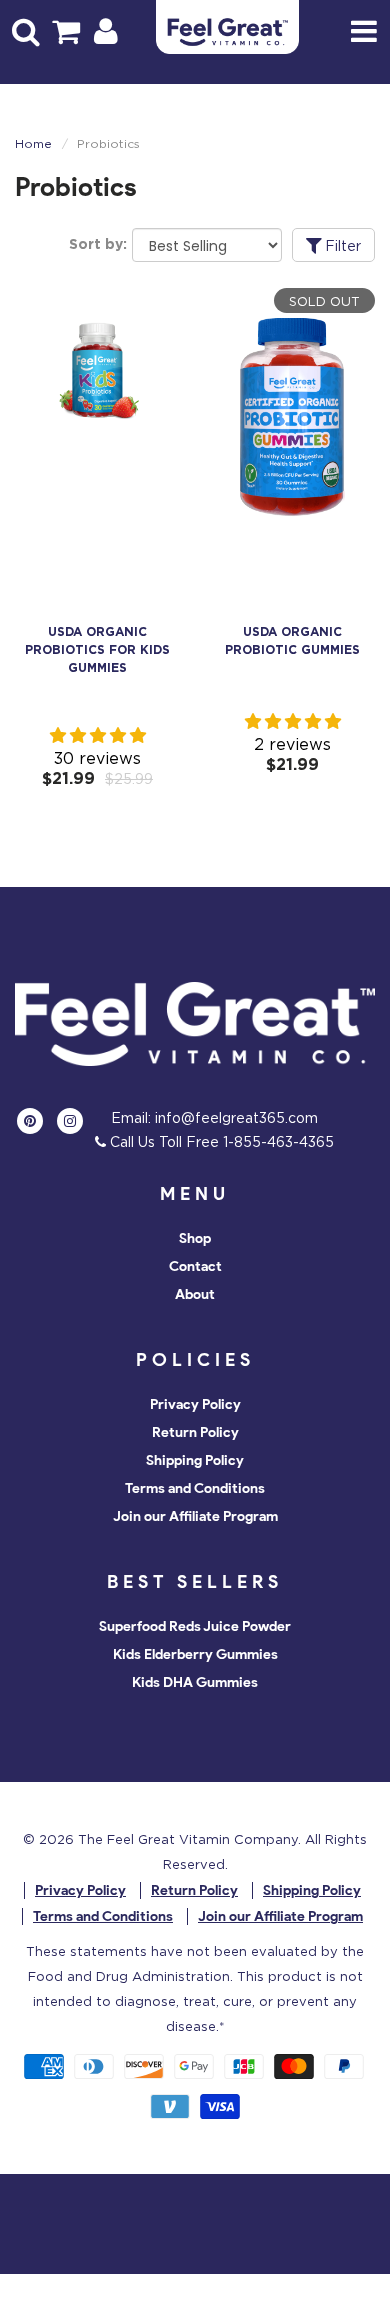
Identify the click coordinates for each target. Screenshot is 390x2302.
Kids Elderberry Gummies (195, 1654)
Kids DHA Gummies (195, 1682)
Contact (195, 1266)
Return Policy (195, 1432)
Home (33, 143)
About (195, 1294)
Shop (195, 1238)
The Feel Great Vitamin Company (188, 1839)
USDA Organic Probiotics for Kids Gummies (97, 650)
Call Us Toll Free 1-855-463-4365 (220, 1141)
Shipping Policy (195, 1460)
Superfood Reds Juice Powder (195, 1626)
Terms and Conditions (195, 1488)
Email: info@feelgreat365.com (214, 1117)
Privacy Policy (195, 1404)
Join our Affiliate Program (195, 1516)
